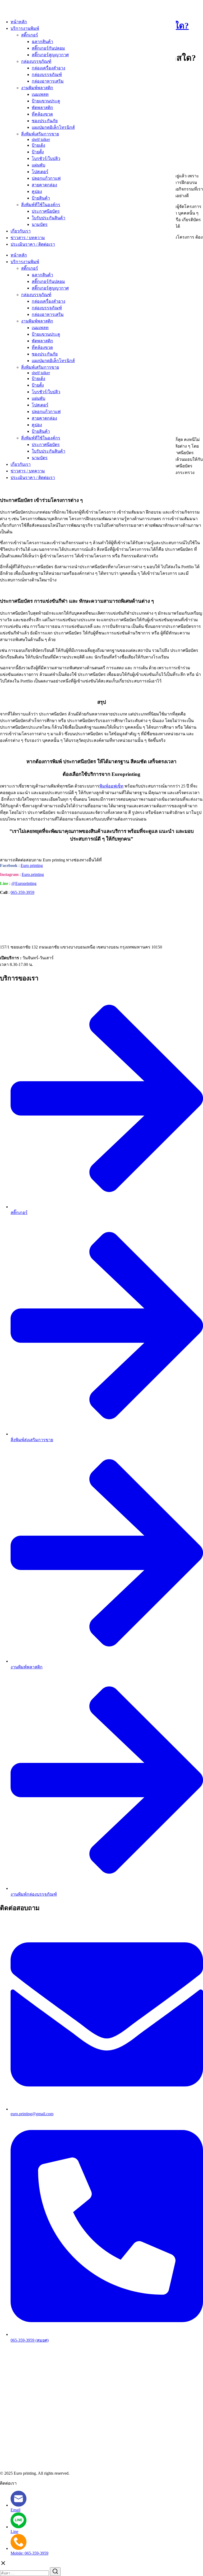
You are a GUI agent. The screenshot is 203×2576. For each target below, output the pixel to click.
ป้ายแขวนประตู (46, 101)
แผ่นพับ (38, 165)
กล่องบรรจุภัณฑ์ (36, 61)
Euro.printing (33, 874)
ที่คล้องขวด (42, 114)
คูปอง (37, 191)
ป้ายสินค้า (41, 198)
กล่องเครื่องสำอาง (49, 68)
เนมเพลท (40, 94)
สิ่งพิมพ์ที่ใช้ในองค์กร (41, 205)
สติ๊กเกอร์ (30, 35)
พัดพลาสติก (42, 108)
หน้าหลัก (19, 22)
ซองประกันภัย (45, 121)
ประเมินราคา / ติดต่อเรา (33, 244)
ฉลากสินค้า (42, 42)
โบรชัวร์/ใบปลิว (46, 158)
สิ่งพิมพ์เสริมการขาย (40, 134)
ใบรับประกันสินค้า (49, 218)
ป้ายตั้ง (38, 152)
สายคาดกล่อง (44, 185)
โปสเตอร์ (40, 172)
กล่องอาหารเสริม (48, 81)
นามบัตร (40, 224)
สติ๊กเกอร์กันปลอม (48, 48)
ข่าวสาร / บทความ (28, 238)
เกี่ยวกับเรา (21, 231)
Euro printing (32, 865)
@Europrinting (24, 883)
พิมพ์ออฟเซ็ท (111, 786)
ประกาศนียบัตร (46, 211)
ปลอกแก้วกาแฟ (46, 178)
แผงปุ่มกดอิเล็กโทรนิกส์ (53, 127)
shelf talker (41, 139)
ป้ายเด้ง (38, 145)
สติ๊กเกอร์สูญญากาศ (50, 55)
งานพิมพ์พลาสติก (37, 88)
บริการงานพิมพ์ (25, 28)
